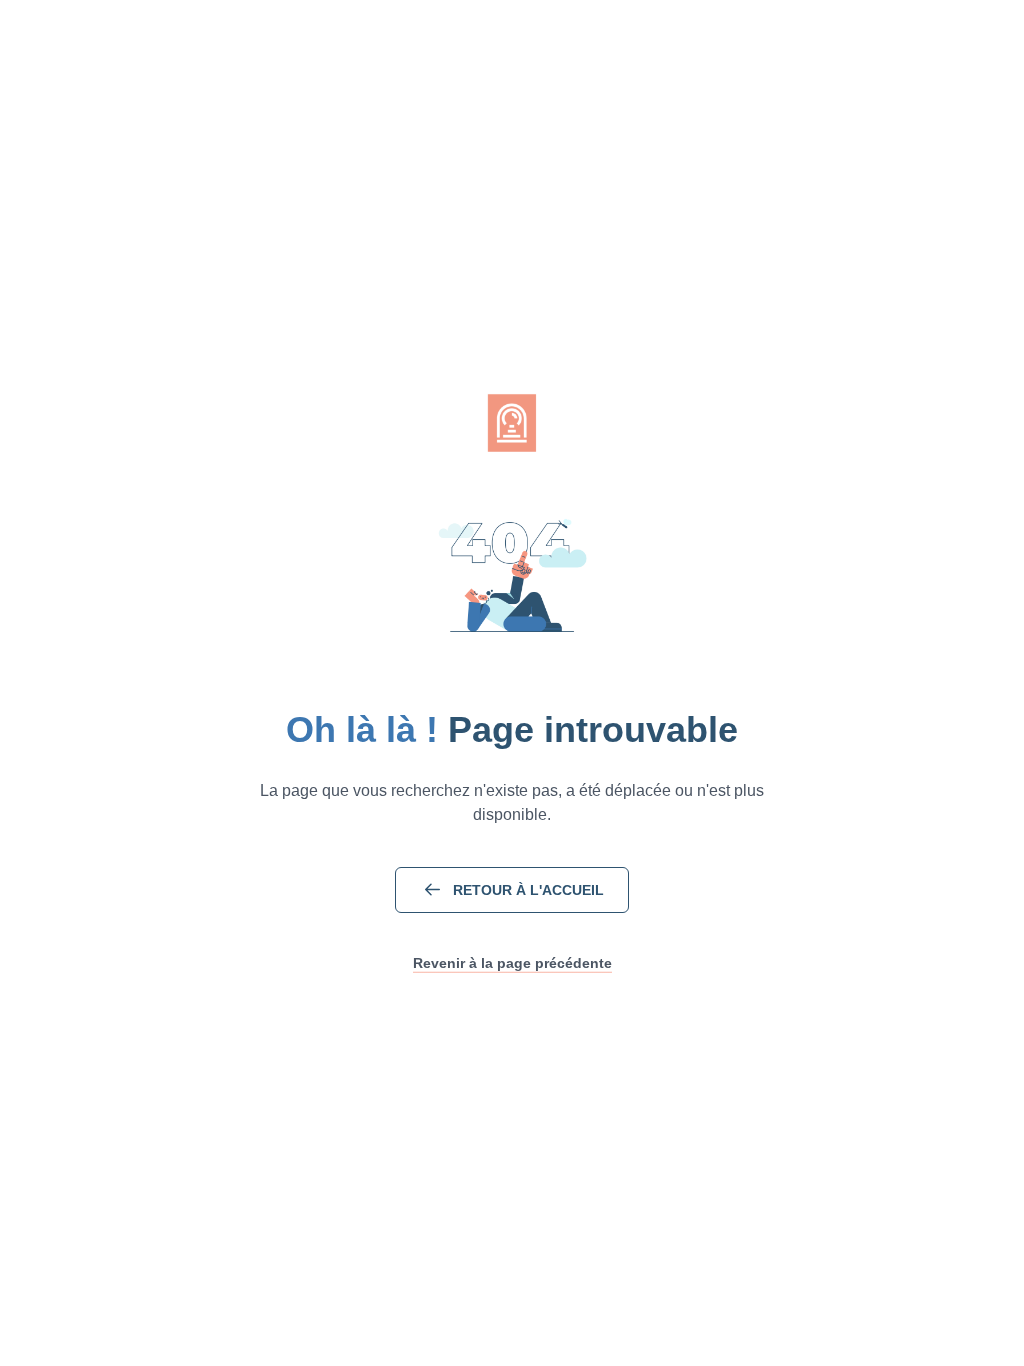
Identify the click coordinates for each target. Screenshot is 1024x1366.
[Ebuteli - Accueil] (512, 423)
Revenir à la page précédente (512, 963)
